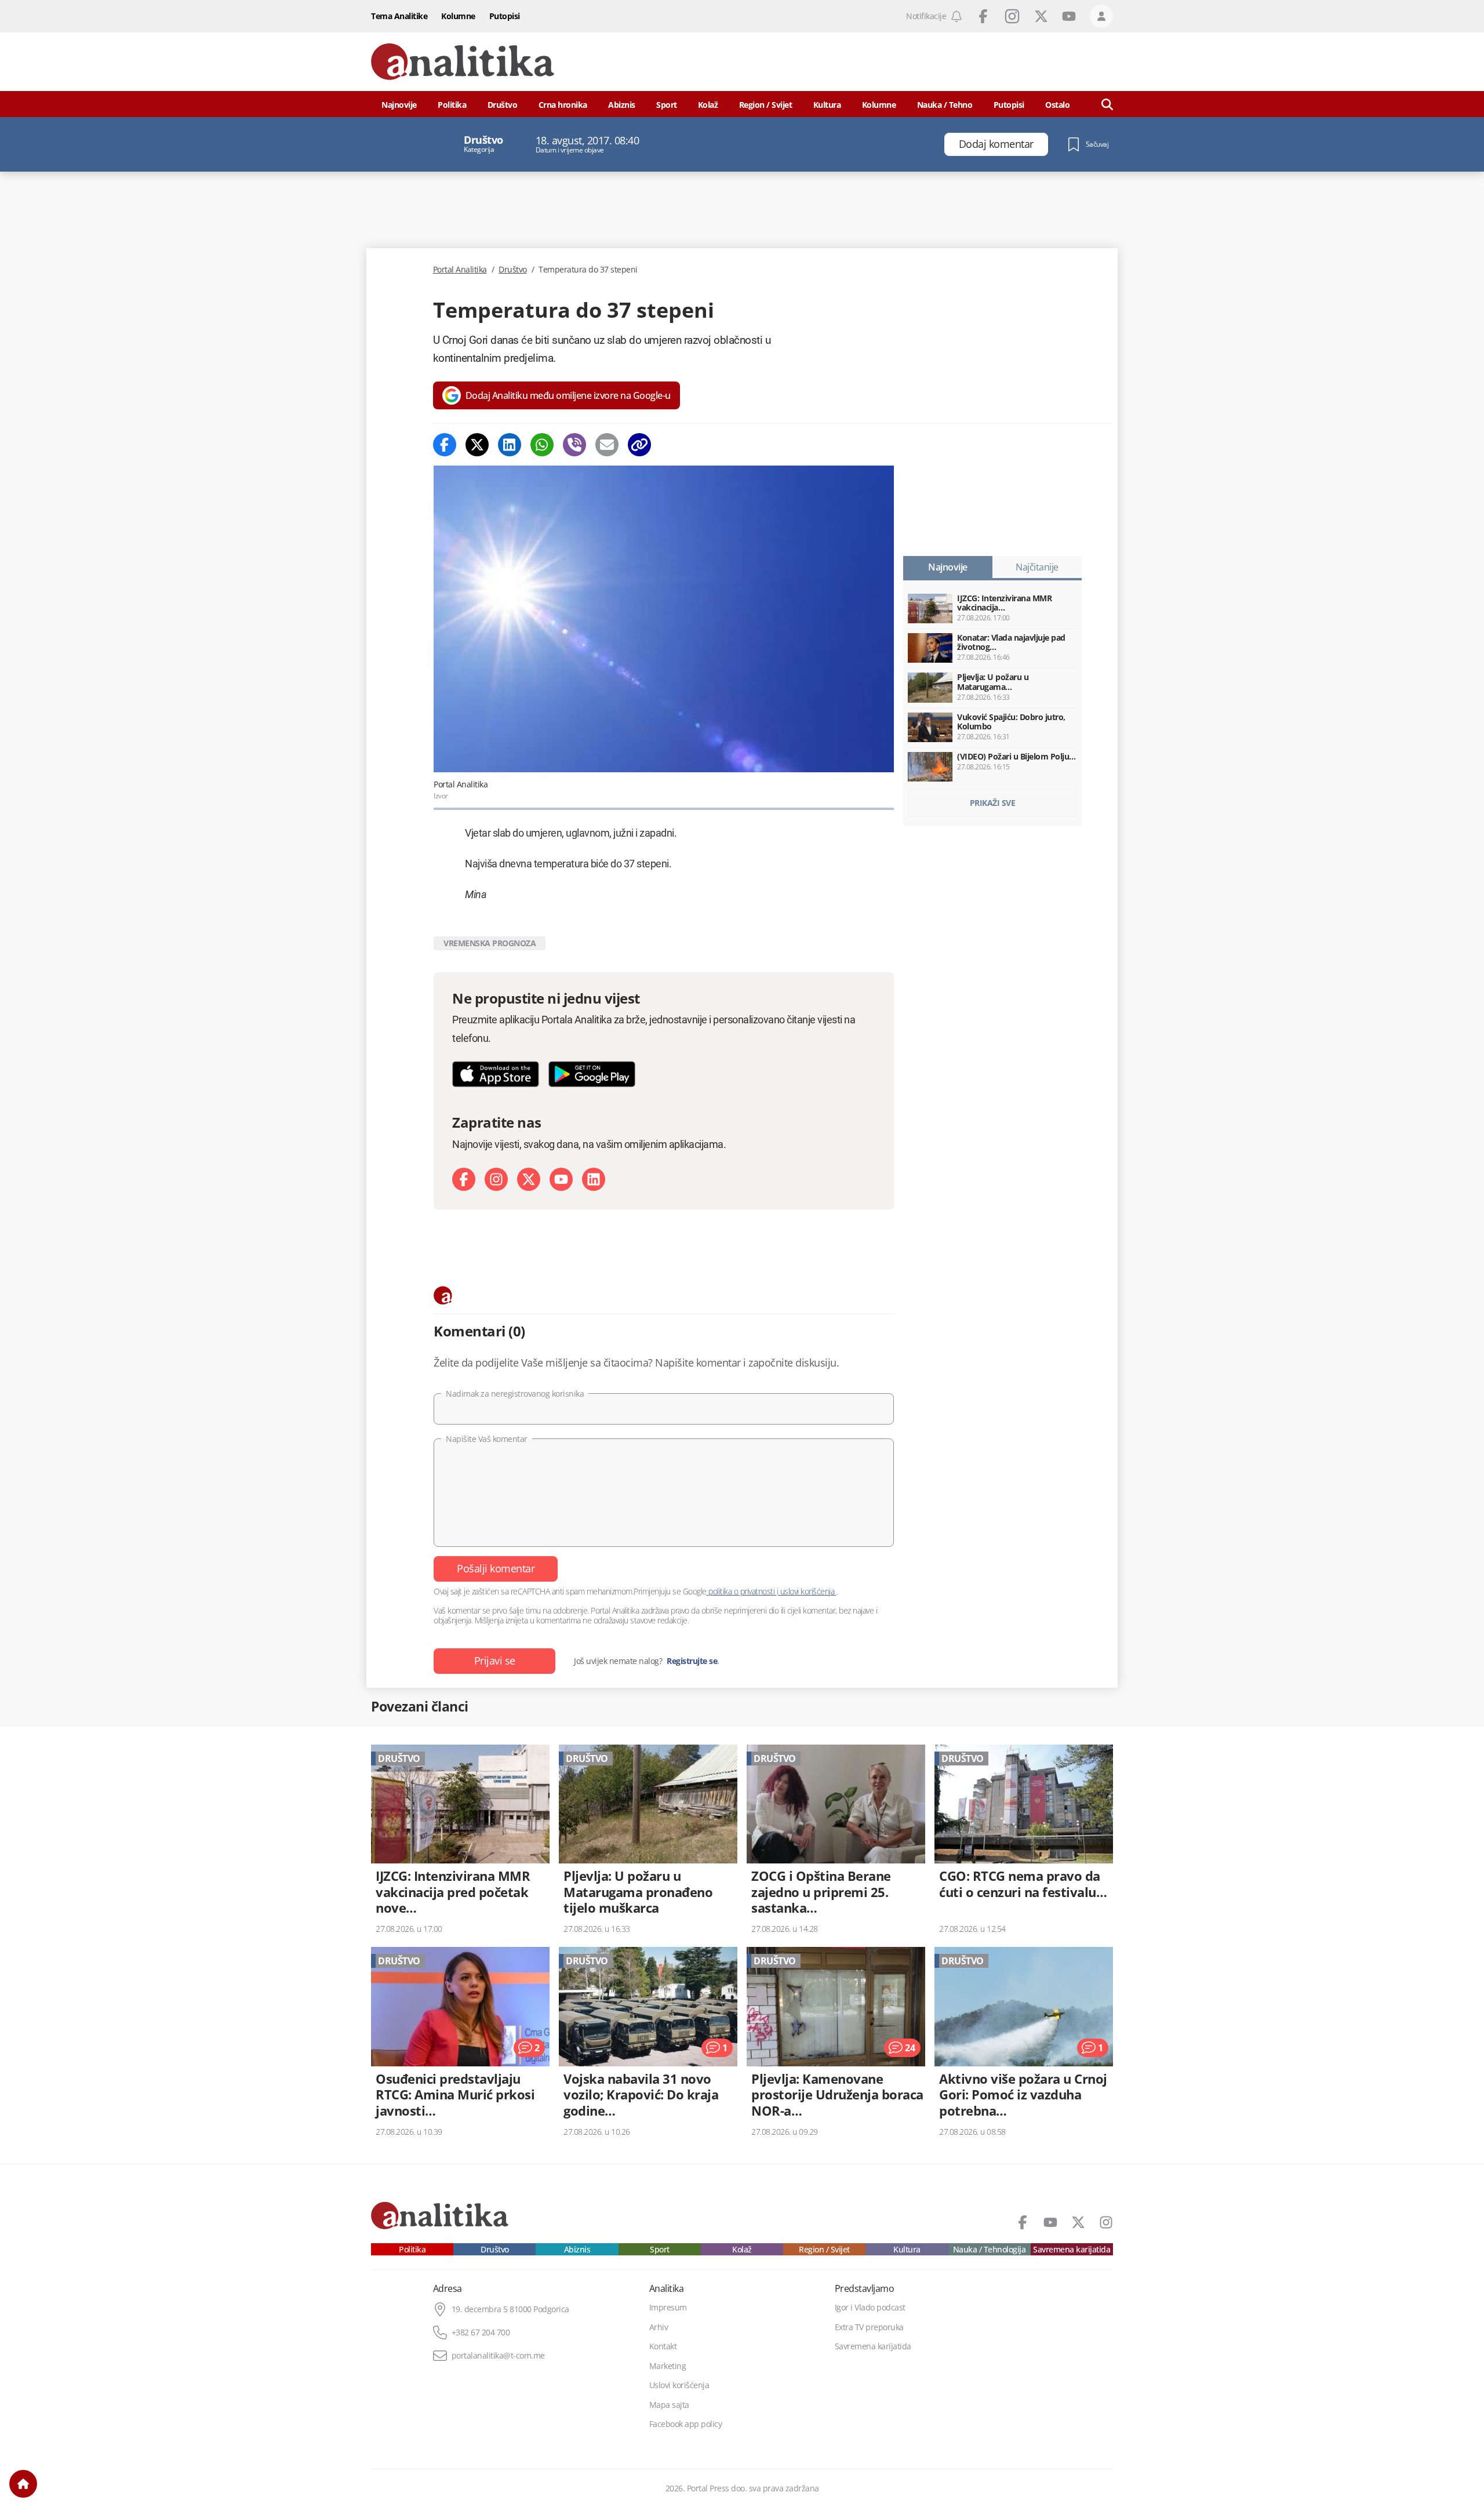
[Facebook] (445, 445)
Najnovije (399, 105)
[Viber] (574, 445)
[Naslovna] (23, 2484)
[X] (529, 1179)
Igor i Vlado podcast (870, 2308)
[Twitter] (477, 445)
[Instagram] (496, 1179)
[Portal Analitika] (463, 62)
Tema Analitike (399, 16)
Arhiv (659, 2327)
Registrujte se (692, 1661)
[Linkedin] (510, 445)
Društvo (503, 105)
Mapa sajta (669, 2405)
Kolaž (708, 105)
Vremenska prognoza (490, 943)
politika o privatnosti (742, 1591)
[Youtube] (561, 1179)
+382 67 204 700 (481, 2332)
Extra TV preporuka (869, 2327)
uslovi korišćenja (807, 1591)
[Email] (607, 445)
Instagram (1012, 16)
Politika (452, 105)
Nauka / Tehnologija (990, 2250)
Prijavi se (495, 1661)
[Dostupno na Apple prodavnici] (496, 1074)
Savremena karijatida (1072, 2250)
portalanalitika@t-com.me (498, 2356)
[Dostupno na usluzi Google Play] (592, 1074)
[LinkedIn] (594, 1179)
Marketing (668, 2366)
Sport (667, 105)
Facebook (983, 16)
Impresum (668, 2308)
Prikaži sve (993, 803)
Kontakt (663, 2346)
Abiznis (622, 105)
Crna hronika (563, 105)
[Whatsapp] (542, 445)
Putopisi (505, 16)
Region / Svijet (766, 105)
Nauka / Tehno (945, 105)
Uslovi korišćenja (679, 2385)
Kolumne (458, 16)
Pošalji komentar (496, 1568)
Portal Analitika (460, 270)
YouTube (1069, 16)
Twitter (1041, 16)
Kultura (827, 105)
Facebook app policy (686, 2424)
